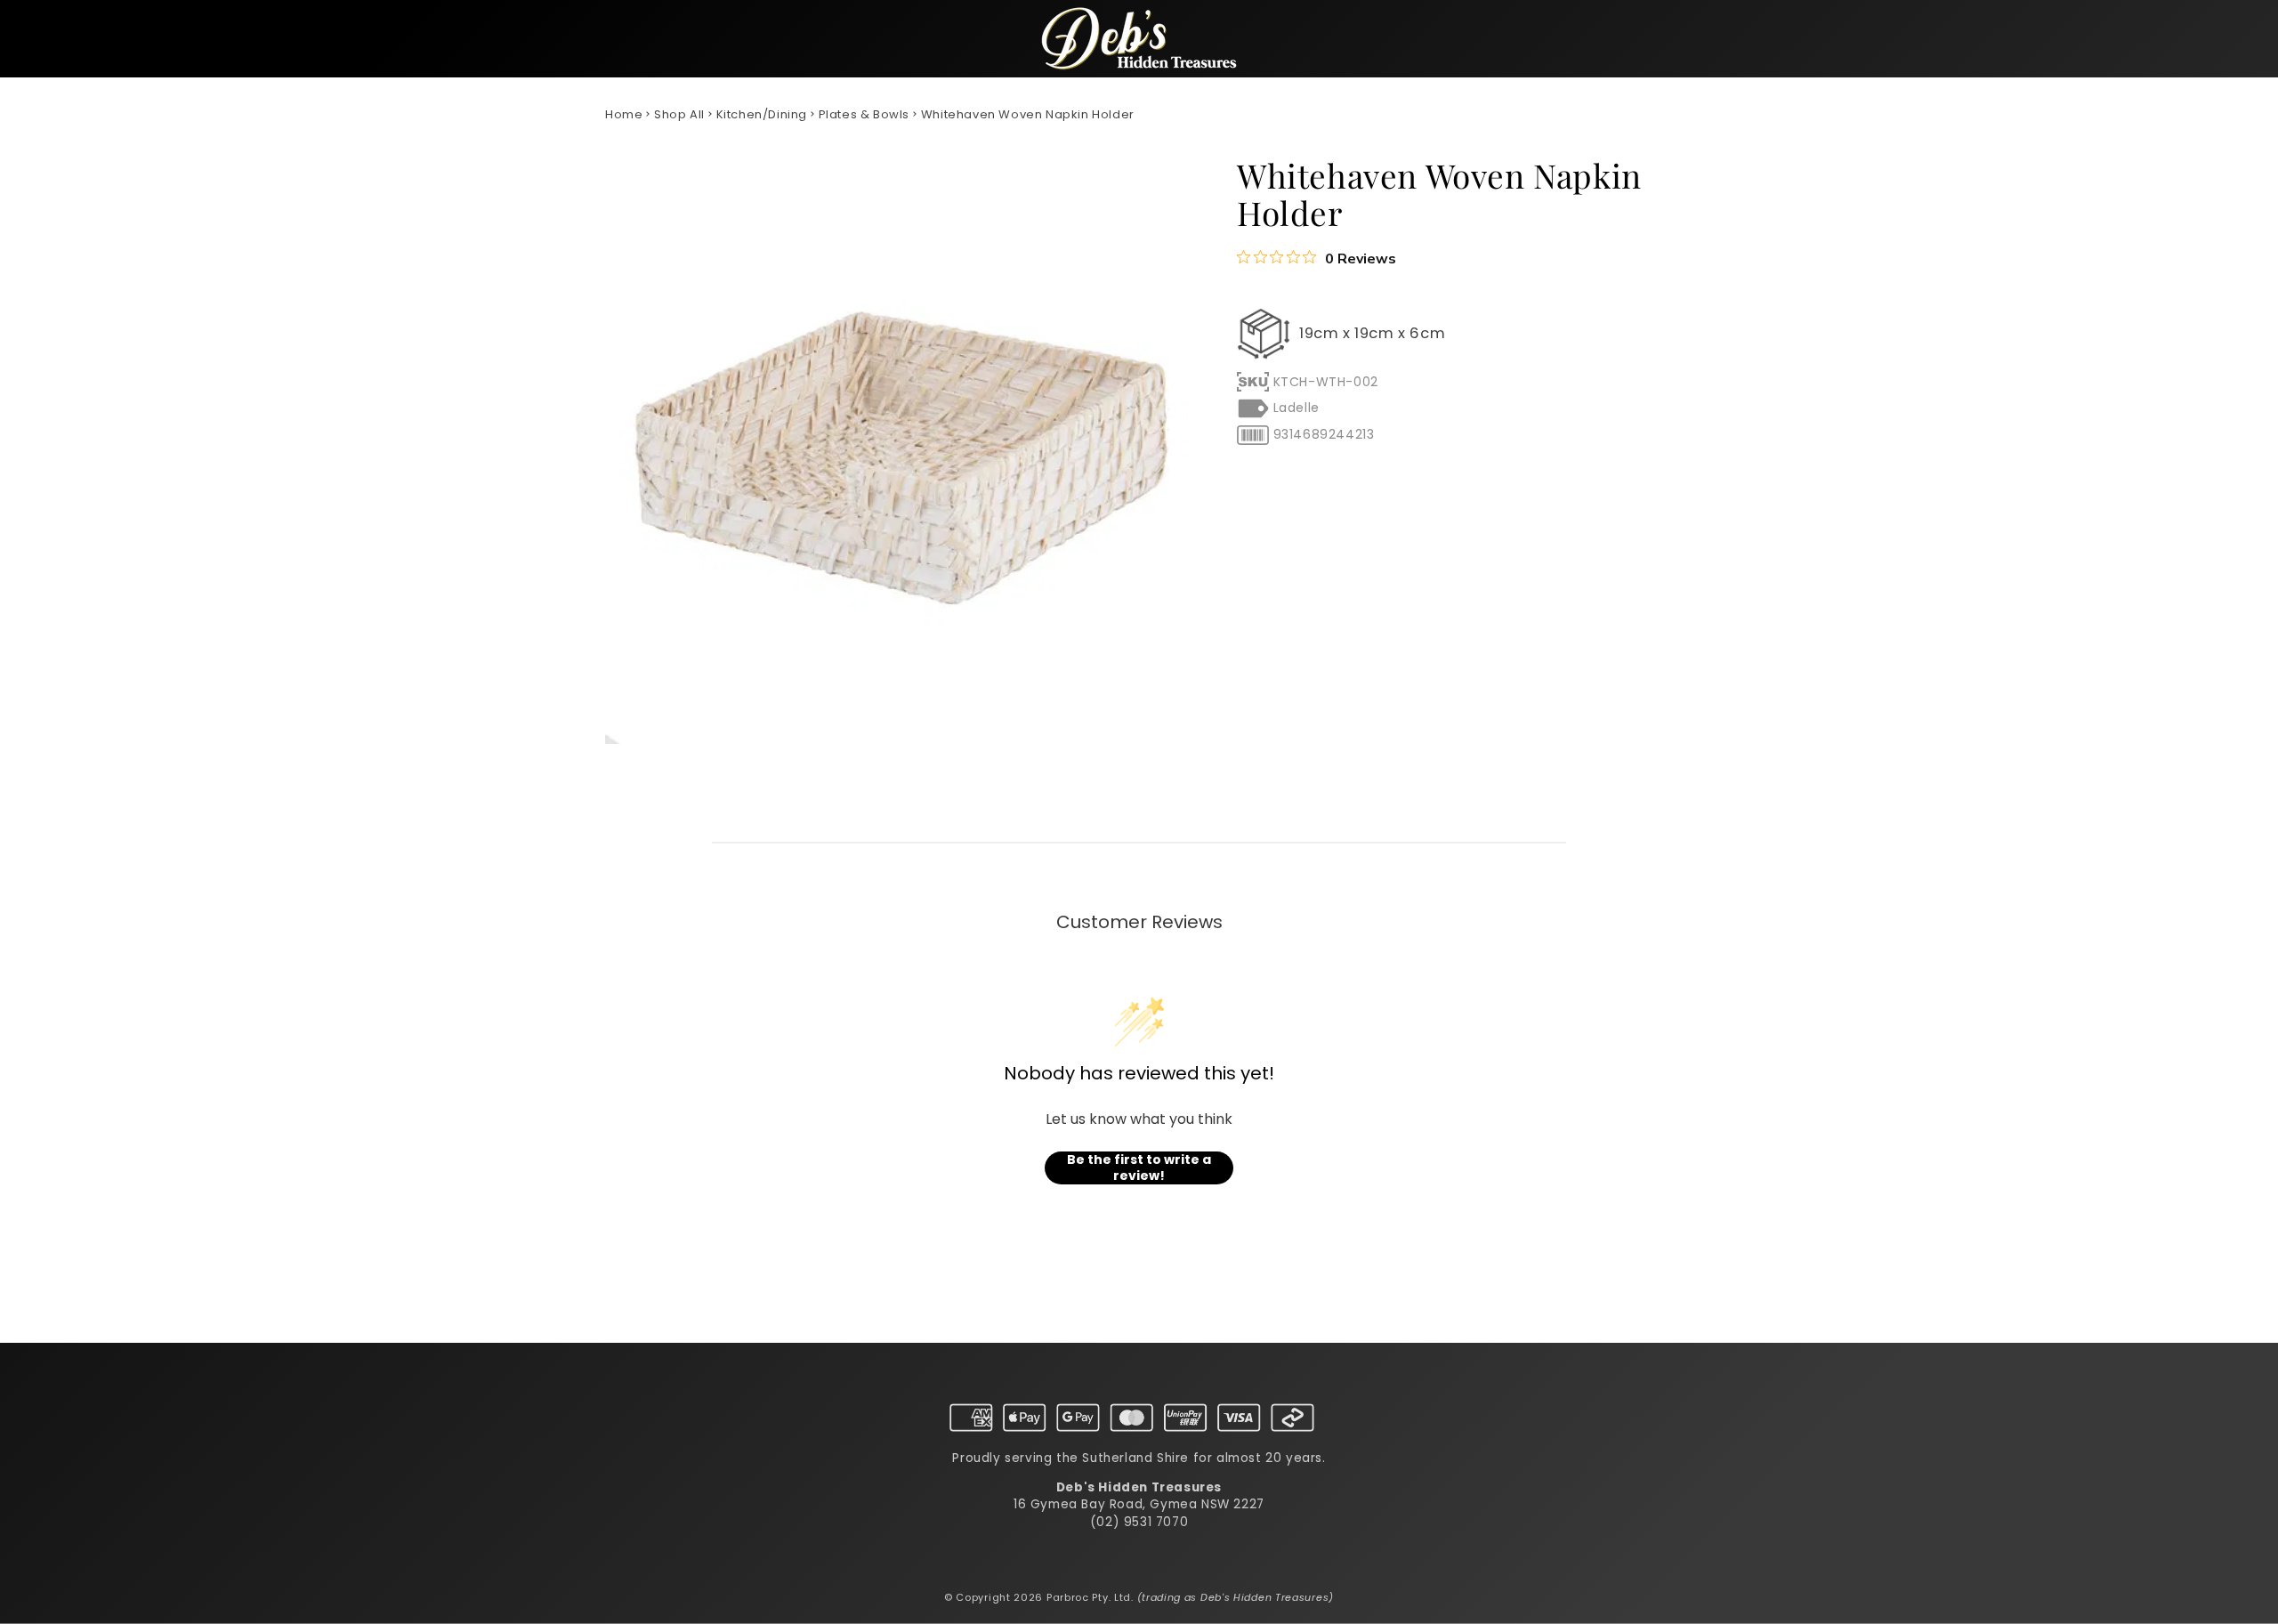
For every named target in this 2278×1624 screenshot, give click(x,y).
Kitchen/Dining (762, 114)
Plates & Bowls (864, 114)
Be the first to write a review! (1139, 1168)
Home (624, 114)
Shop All (679, 114)
